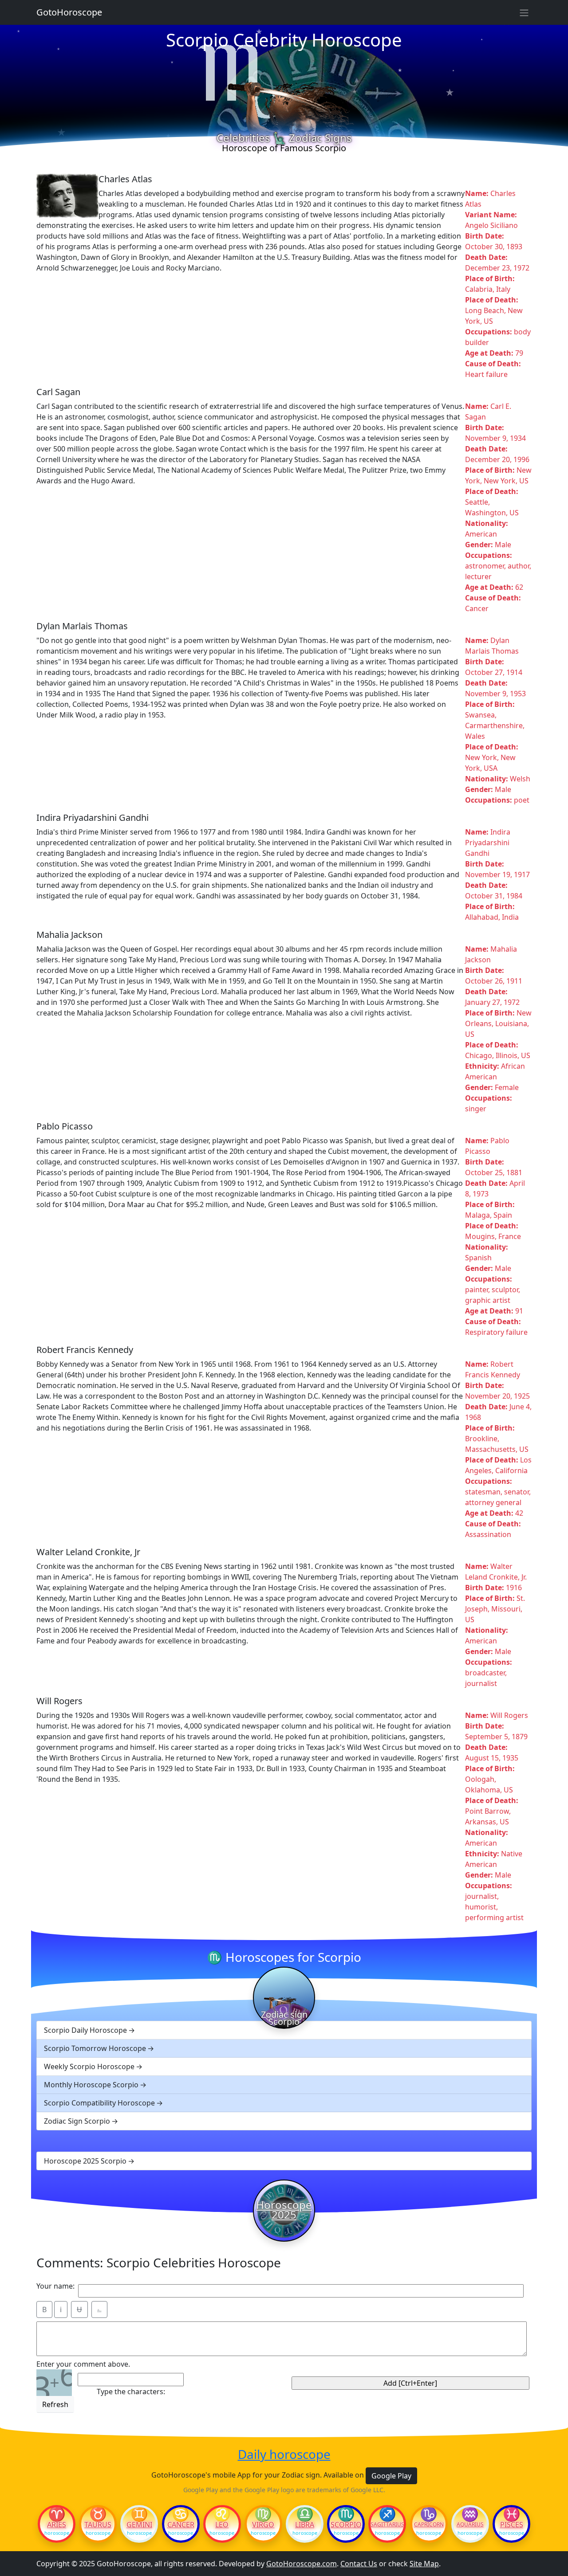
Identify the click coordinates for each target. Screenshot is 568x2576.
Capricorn (429, 2525)
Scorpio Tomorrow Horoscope (95, 2048)
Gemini (139, 2525)
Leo (222, 2525)
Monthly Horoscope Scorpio (91, 2085)
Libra (305, 2525)
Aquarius (470, 2525)
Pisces (512, 2525)
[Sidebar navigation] (524, 12)
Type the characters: (131, 2392)
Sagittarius (387, 2525)
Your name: (55, 2286)
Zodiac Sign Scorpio (77, 2121)
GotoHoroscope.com (302, 2564)
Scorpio (346, 2525)
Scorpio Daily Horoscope (85, 2030)
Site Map (424, 2564)
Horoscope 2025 (284, 2210)
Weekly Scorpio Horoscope (89, 2066)
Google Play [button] (391, 2476)
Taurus (98, 2525)
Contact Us (359, 2564)
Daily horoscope (284, 2454)
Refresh (55, 2404)
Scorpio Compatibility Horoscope (99, 2103)
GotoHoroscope (69, 12)
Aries (57, 2525)
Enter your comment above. (83, 2364)
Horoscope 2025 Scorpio (85, 2161)
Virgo (263, 2525)
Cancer (181, 2525)
